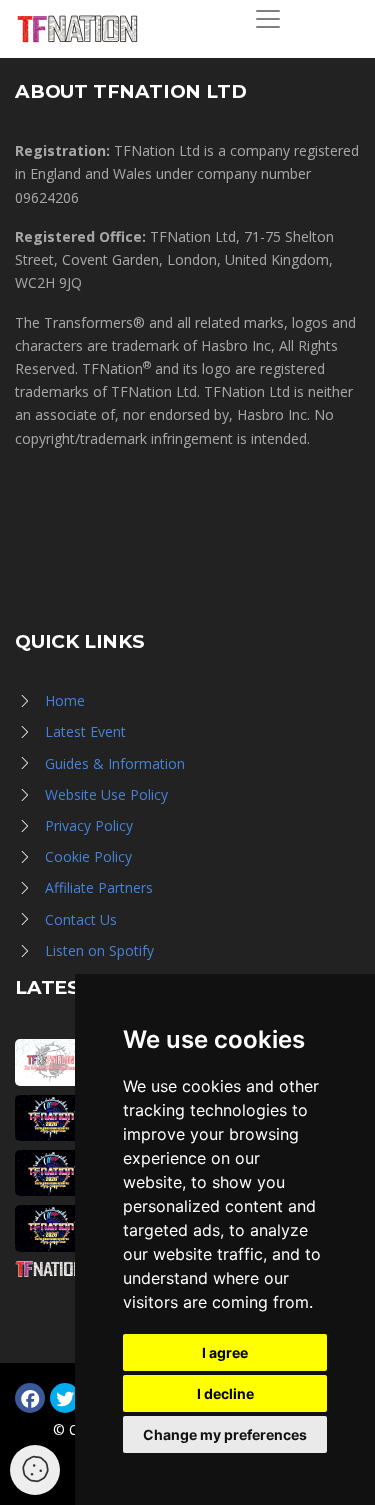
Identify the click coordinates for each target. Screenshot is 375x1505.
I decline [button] (225, 1393)
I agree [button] (225, 1352)
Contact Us (81, 919)
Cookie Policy (88, 856)
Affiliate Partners (99, 887)
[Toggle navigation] (268, 19)
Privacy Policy (89, 825)
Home (65, 700)
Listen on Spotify (99, 950)
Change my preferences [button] (225, 1434)
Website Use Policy (106, 794)
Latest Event (85, 731)
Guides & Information (115, 763)
